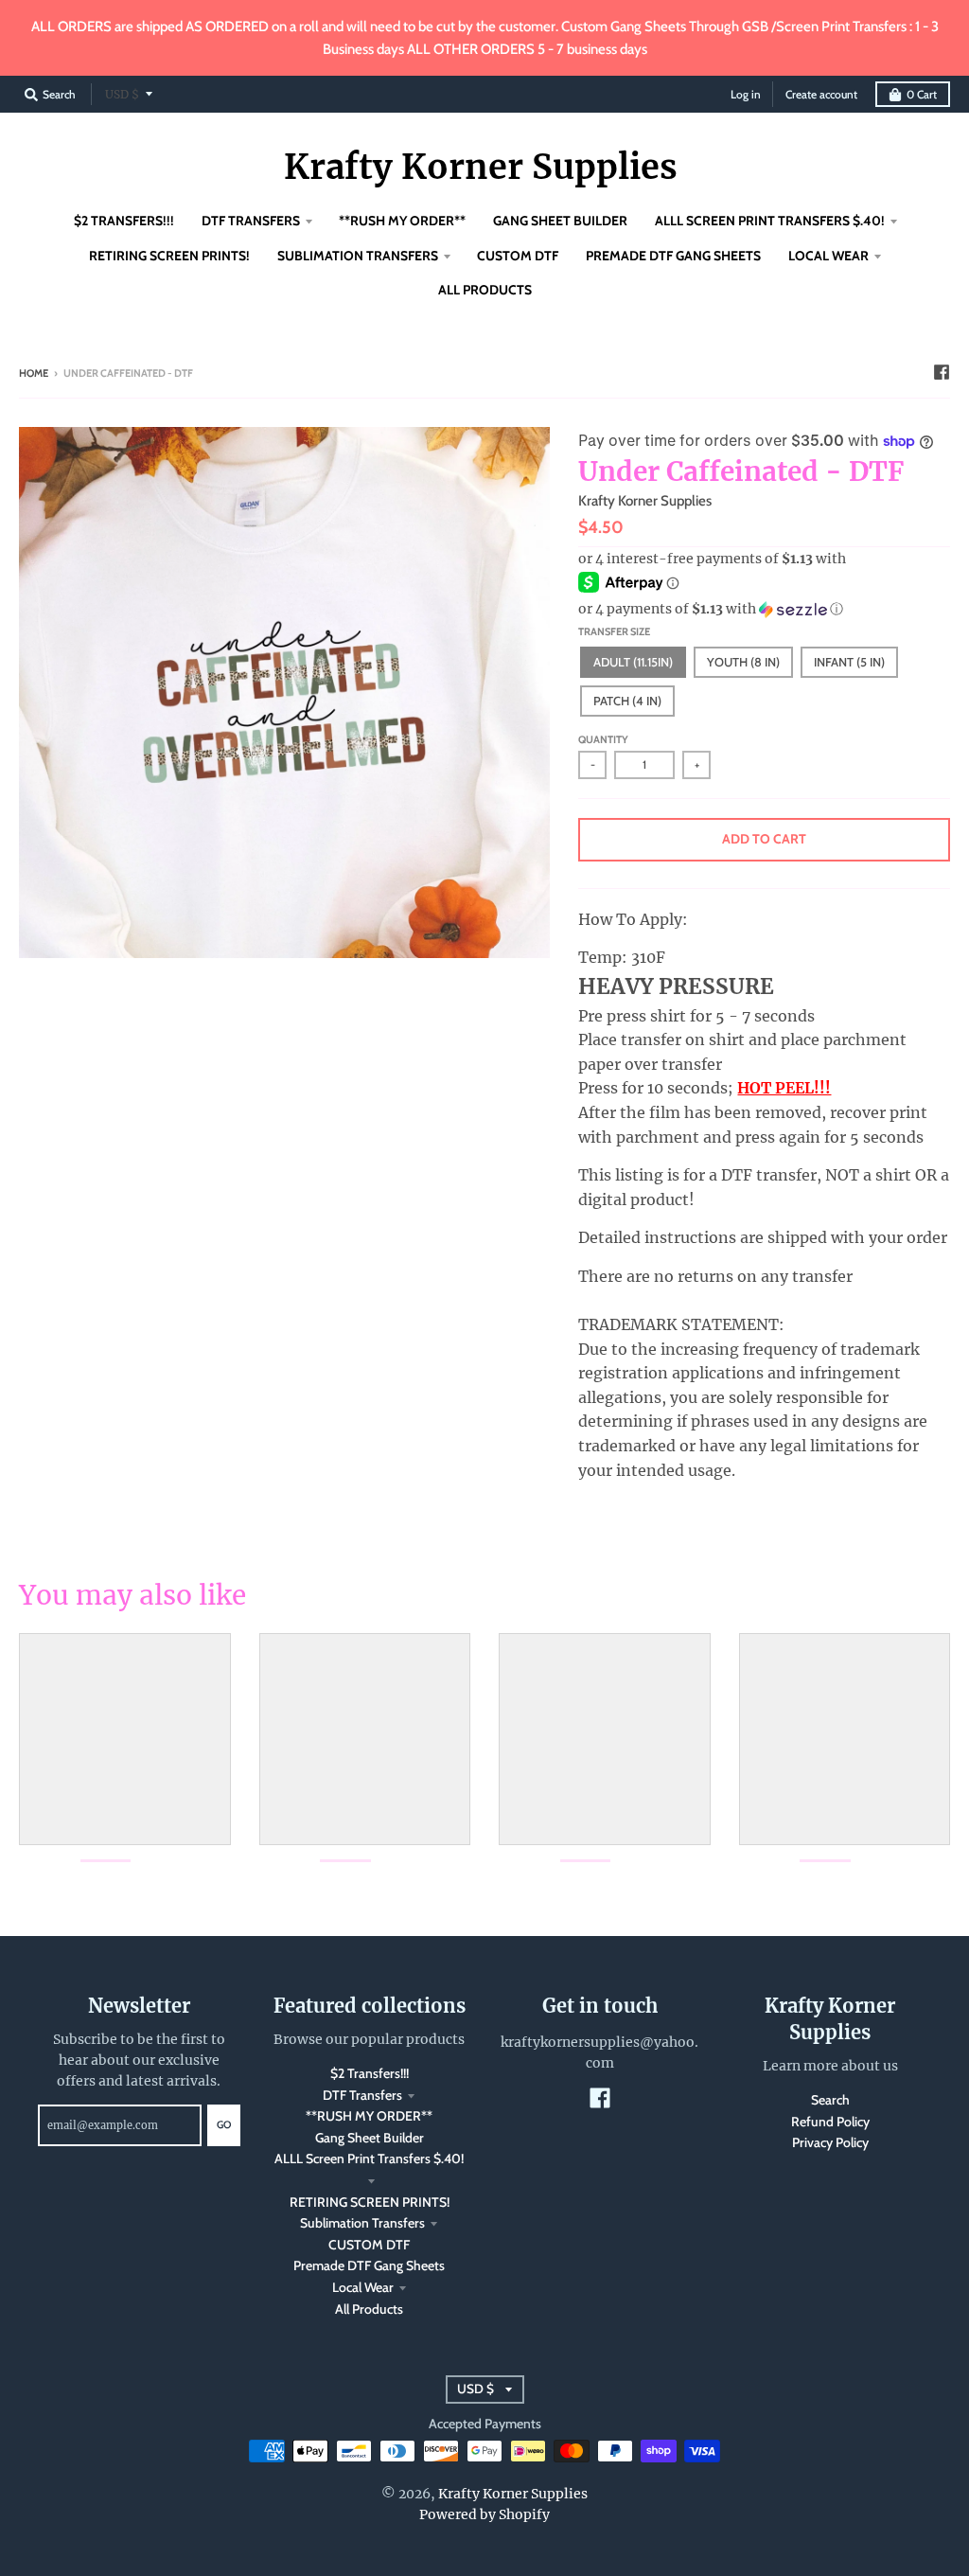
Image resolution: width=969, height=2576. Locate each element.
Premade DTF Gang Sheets (369, 2265)
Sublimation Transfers (362, 2223)
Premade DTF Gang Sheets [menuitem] (673, 256)
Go (224, 2124)
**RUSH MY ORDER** (369, 2116)
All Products (369, 2309)
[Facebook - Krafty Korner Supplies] (942, 372)
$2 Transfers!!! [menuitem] (124, 221)
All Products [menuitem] (485, 290)
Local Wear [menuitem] (828, 256)
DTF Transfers (362, 2095)
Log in (746, 94)
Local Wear (363, 2287)
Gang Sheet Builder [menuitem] (560, 221)
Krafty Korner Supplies (481, 168)
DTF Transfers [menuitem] (251, 221)
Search (830, 2100)
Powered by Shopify (484, 2514)
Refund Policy (830, 2122)
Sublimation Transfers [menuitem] (358, 256)
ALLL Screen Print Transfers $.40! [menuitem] (770, 221)
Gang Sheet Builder (370, 2138)
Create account (821, 94)
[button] (764, 609)
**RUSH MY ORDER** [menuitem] (402, 221)
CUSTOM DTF (369, 2245)
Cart (922, 94)
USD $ (122, 94)
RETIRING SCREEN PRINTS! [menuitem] (169, 256)
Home (34, 373)
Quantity (603, 739)
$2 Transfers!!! (370, 2073)
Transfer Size (614, 631)
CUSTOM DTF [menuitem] (518, 256)
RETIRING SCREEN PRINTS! (370, 2202)
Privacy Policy (830, 2142)
